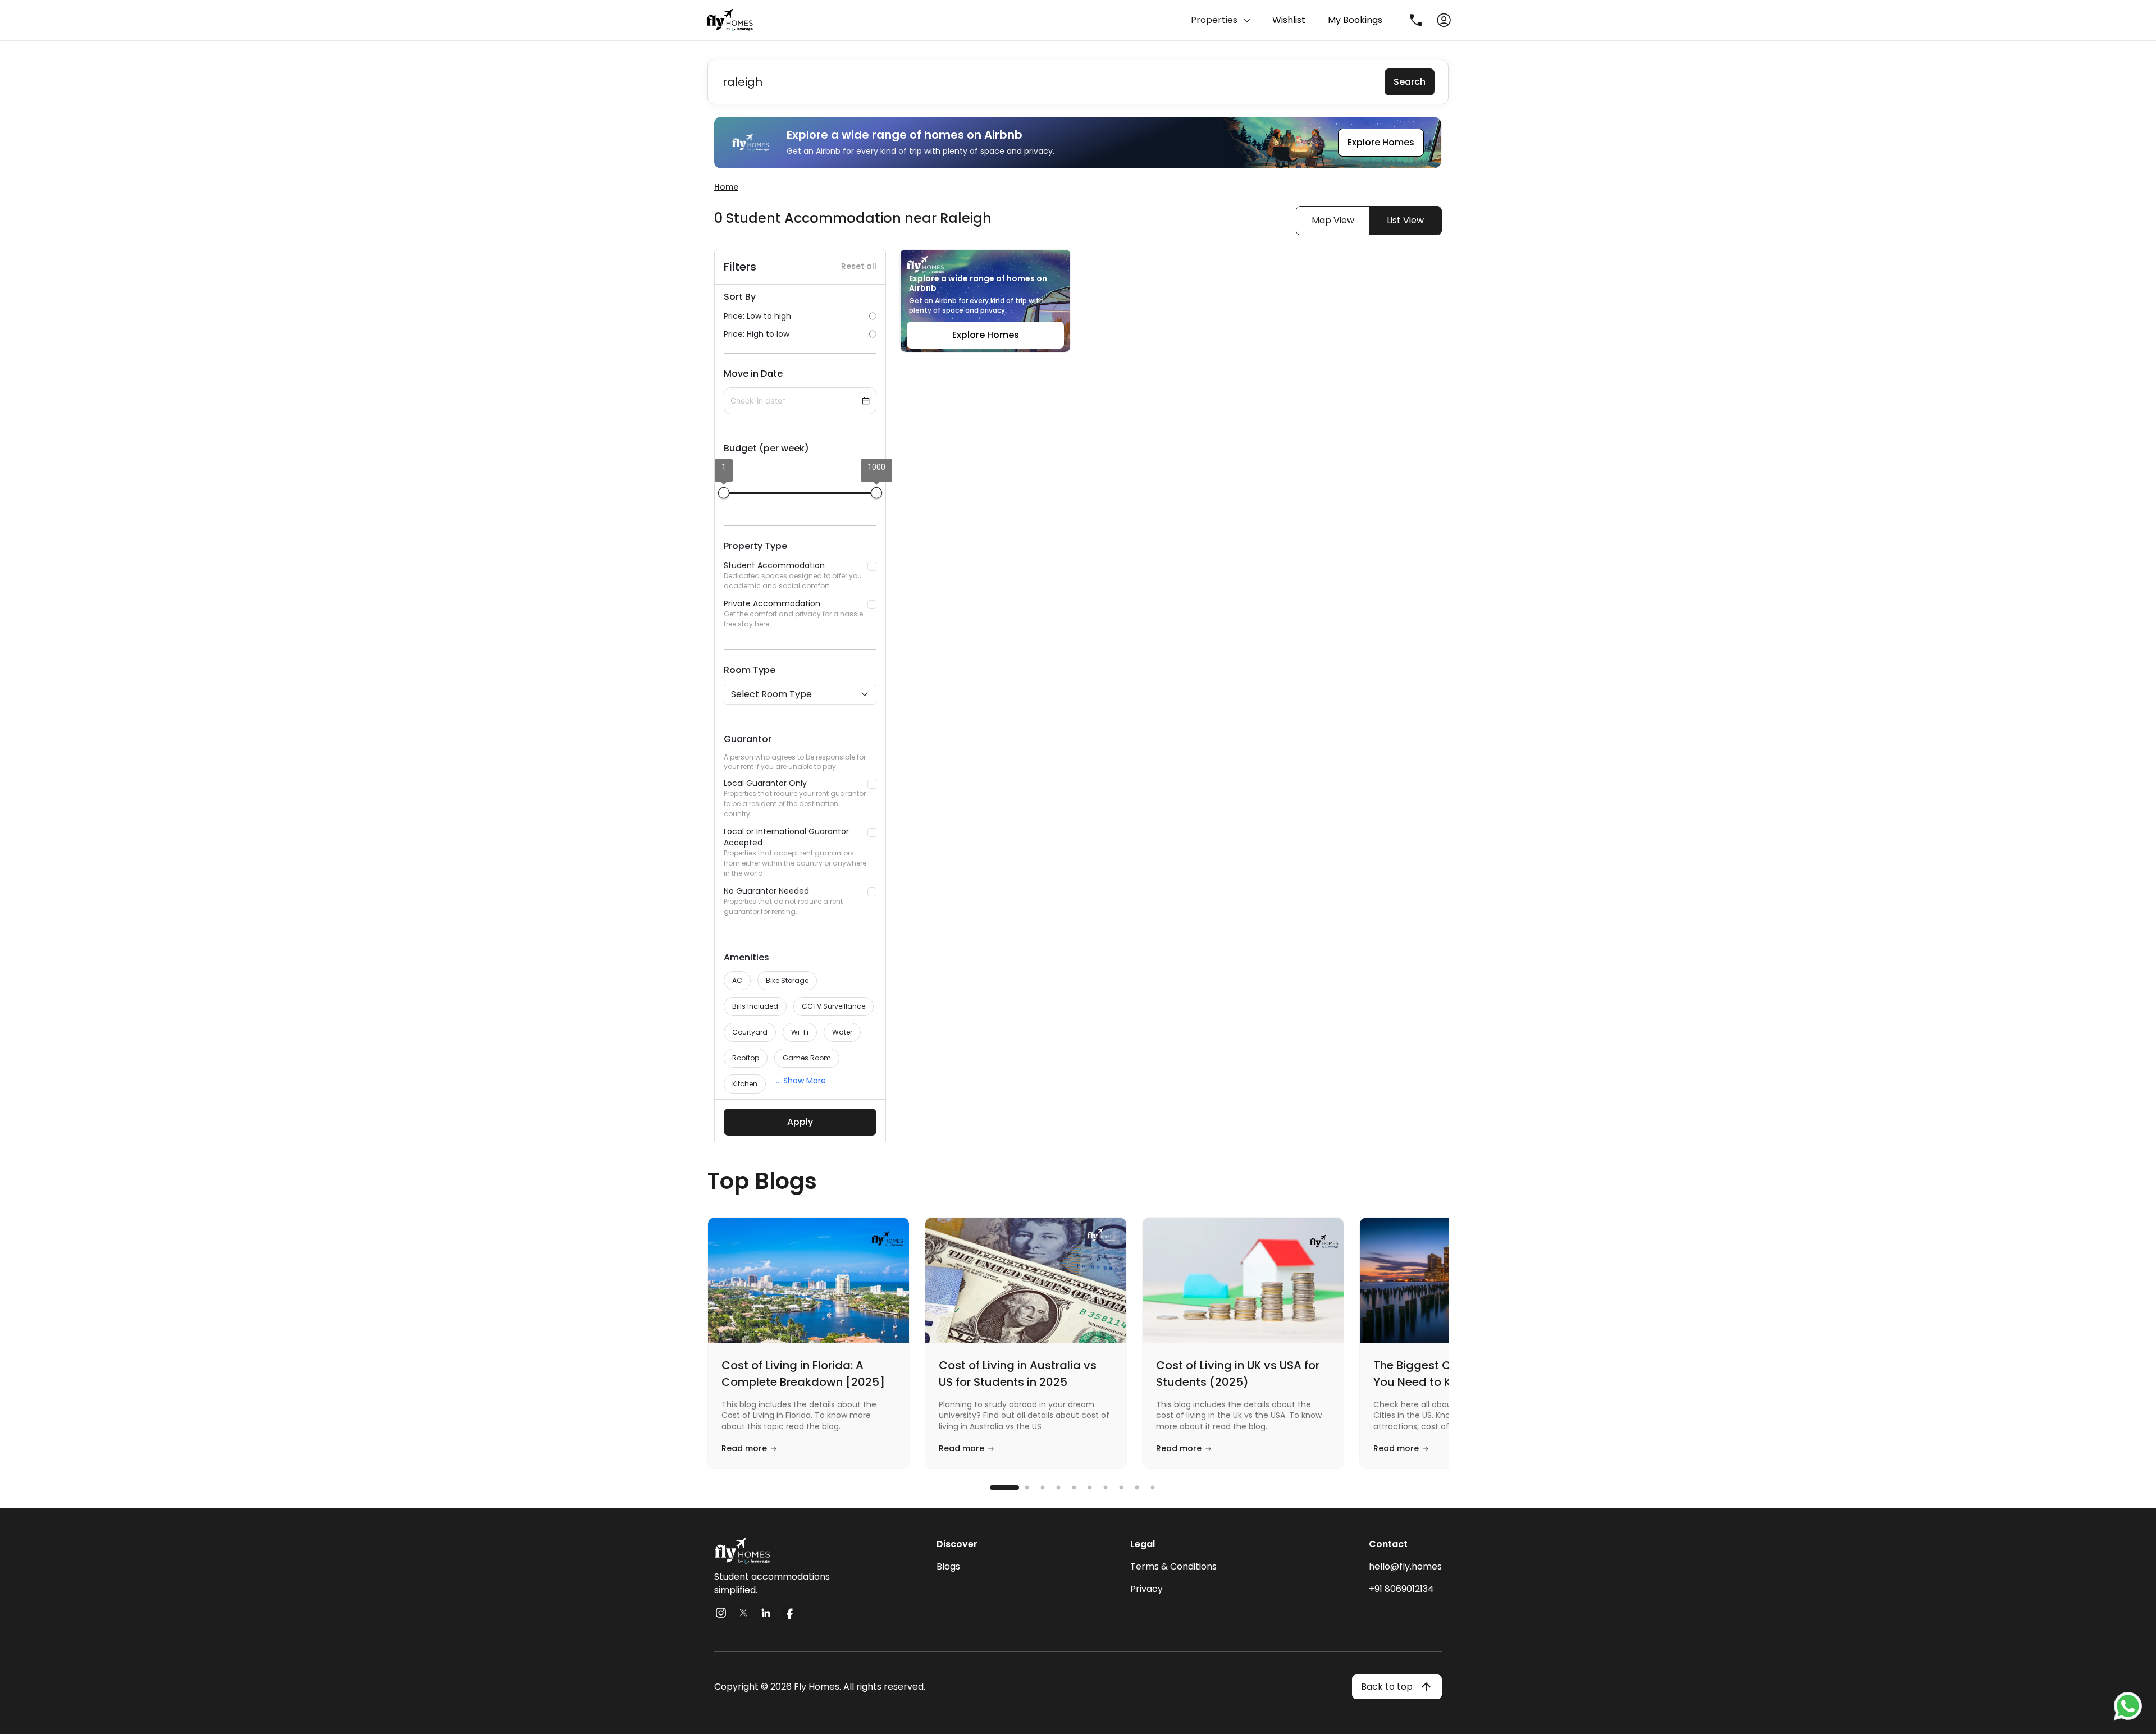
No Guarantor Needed (783, 901)
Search (1410, 82)
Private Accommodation (795, 613)
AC (737, 980)
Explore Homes (1381, 142)
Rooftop (746, 1058)
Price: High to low (757, 334)
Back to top (1387, 1687)
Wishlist (1289, 20)
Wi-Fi (800, 1032)
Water (842, 1032)
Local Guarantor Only (795, 798)
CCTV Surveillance (833, 1006)
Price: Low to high (757, 316)
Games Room (807, 1058)
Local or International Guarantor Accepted (795, 852)
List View (1405, 220)
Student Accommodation (793, 575)
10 (1159, 1488)
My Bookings (1355, 20)
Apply (800, 1122)
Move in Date (753, 374)
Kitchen (745, 1084)
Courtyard (750, 1032)
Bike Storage (787, 980)
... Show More (801, 1081)
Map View (1333, 220)
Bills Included (755, 1006)
